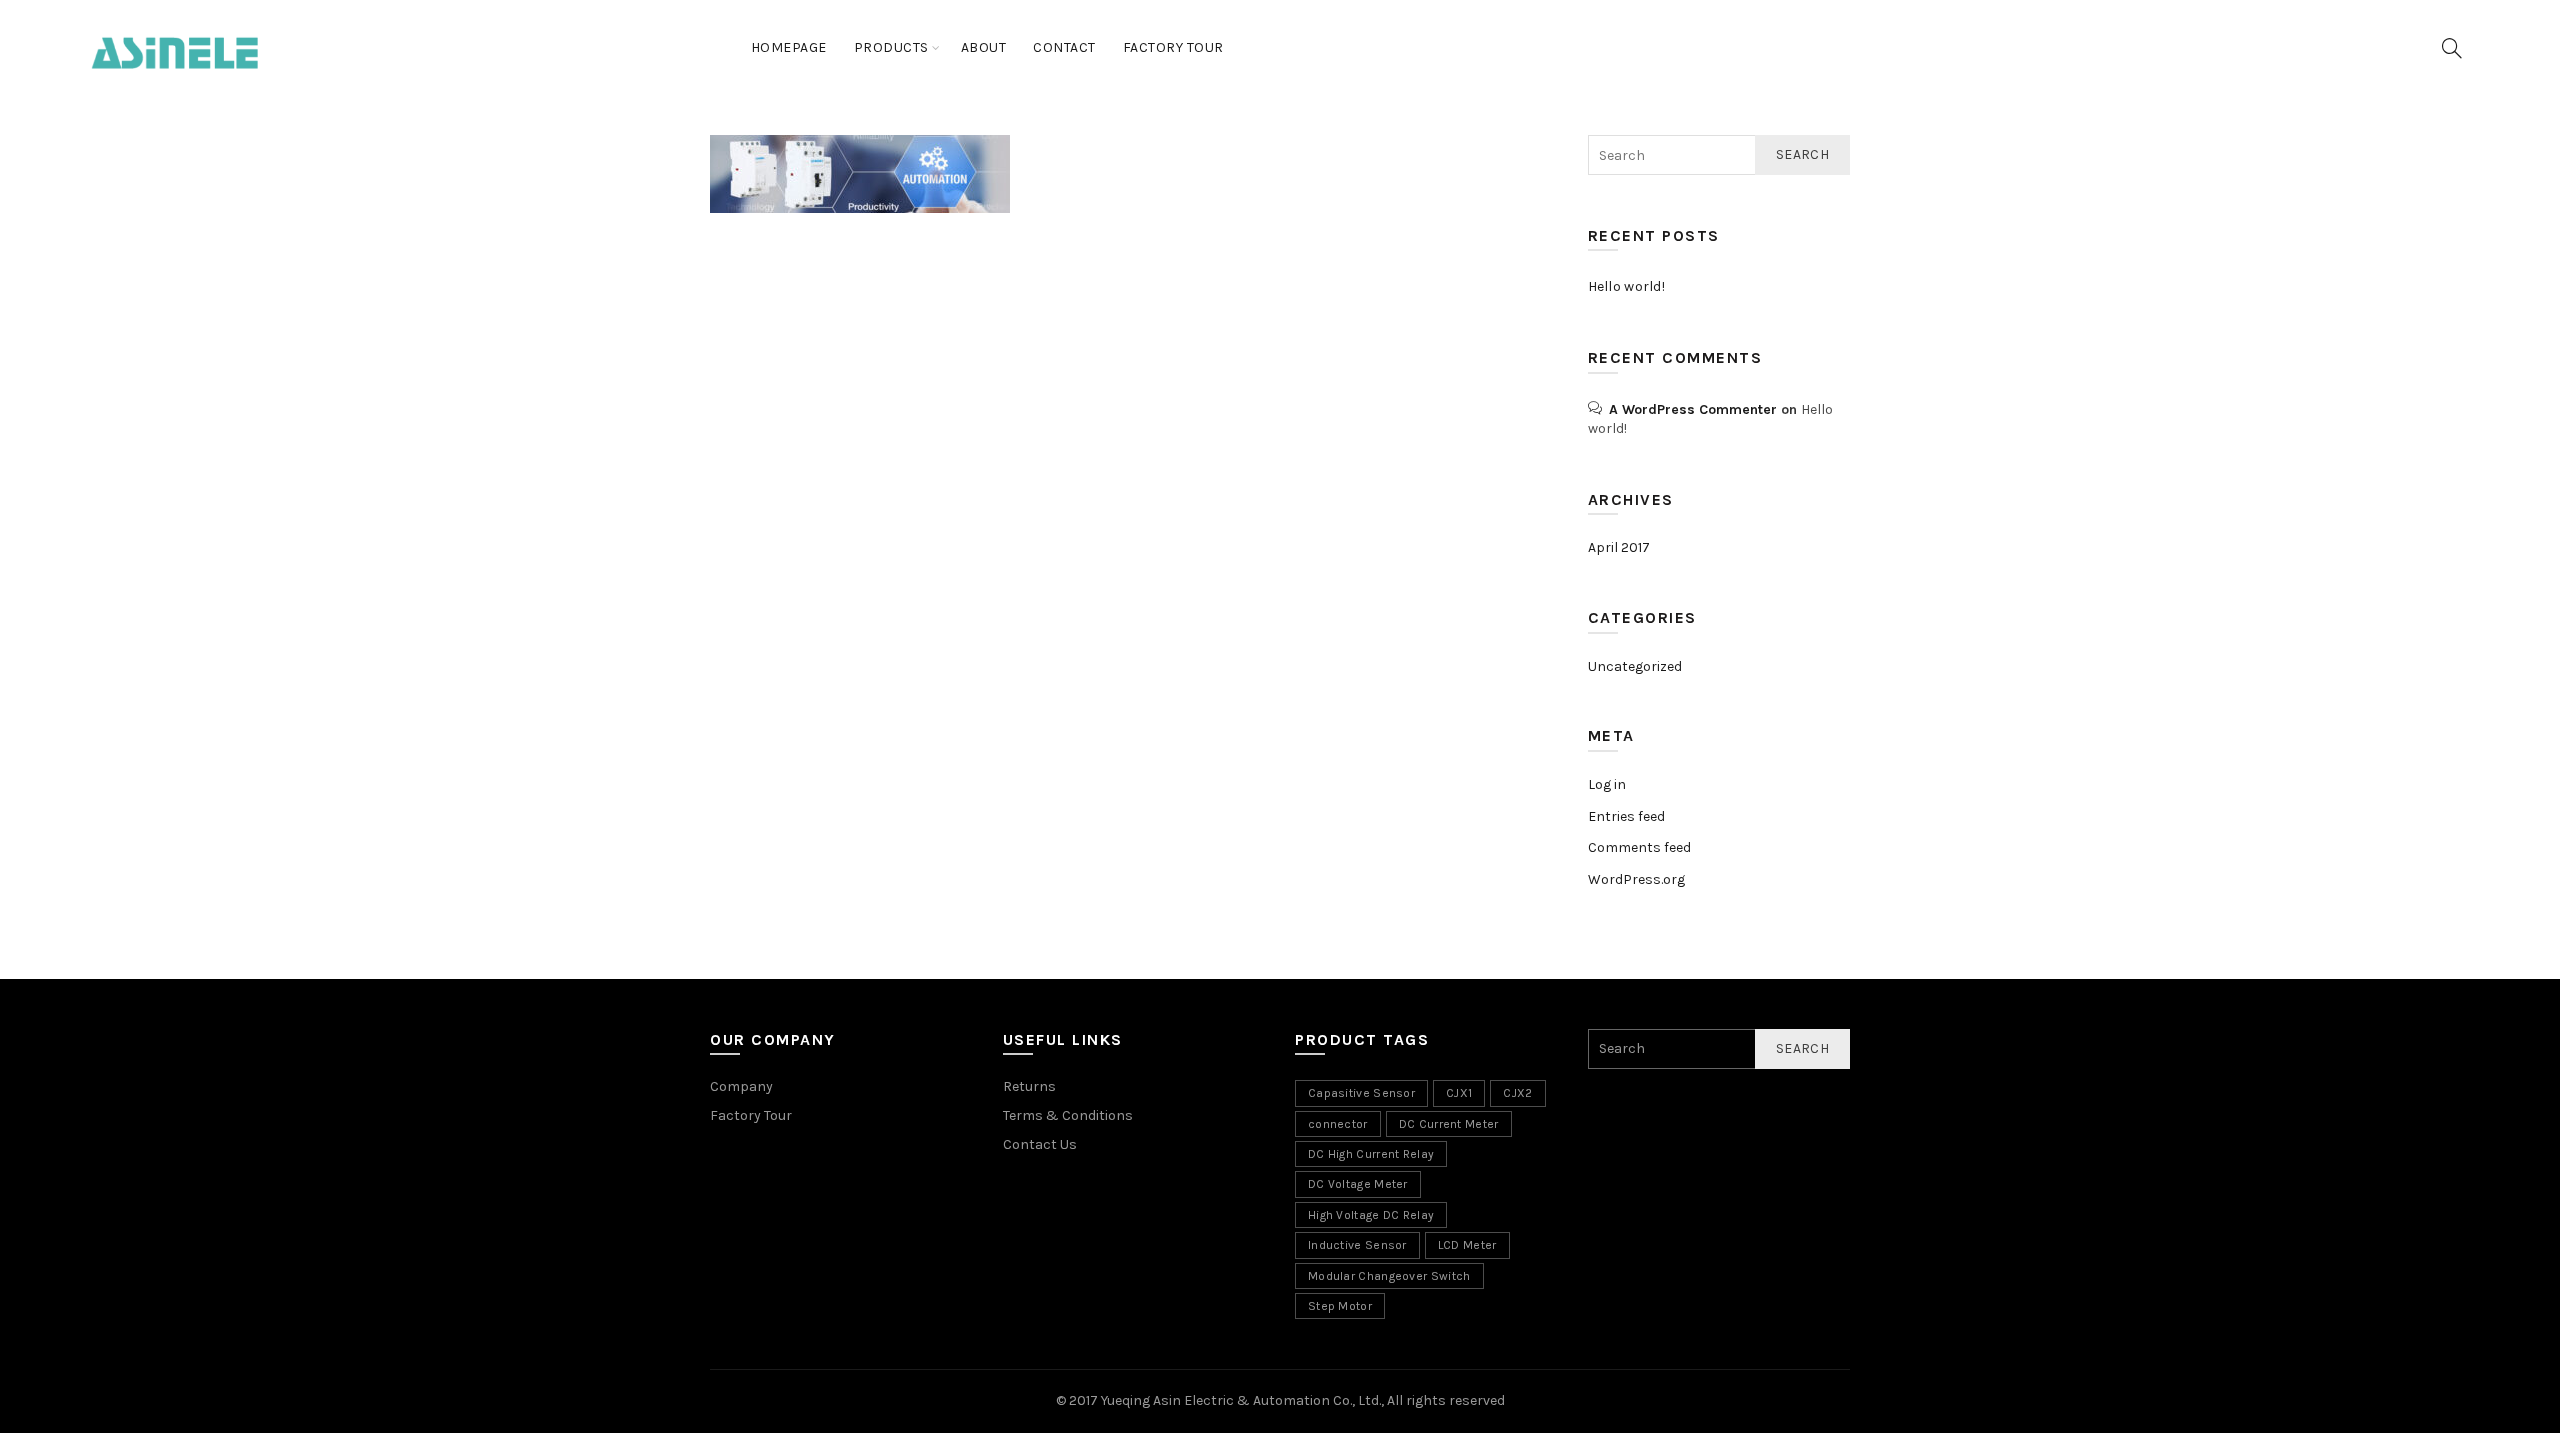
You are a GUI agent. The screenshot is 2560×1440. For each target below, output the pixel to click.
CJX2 (1517, 1093)
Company (741, 1086)
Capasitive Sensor (1361, 1093)
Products (891, 47)
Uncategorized (1635, 666)
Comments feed (1639, 847)
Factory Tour (1173, 47)
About (984, 47)
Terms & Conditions (1068, 1115)
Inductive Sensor (1357, 1245)
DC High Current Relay (1371, 1154)
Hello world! (1627, 286)
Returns (1029, 1086)
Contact (1064, 47)
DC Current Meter (1449, 1124)
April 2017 (1619, 547)
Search (1802, 154)
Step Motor (1340, 1306)
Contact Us (1040, 1144)
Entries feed (1626, 816)
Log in (1607, 784)
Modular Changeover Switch (1389, 1276)
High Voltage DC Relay (1371, 1215)
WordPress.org (1636, 879)
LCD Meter (1467, 1245)
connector (1338, 1124)
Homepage (789, 47)
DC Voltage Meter (1358, 1184)
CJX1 (1459, 1093)
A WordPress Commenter (1693, 409)
